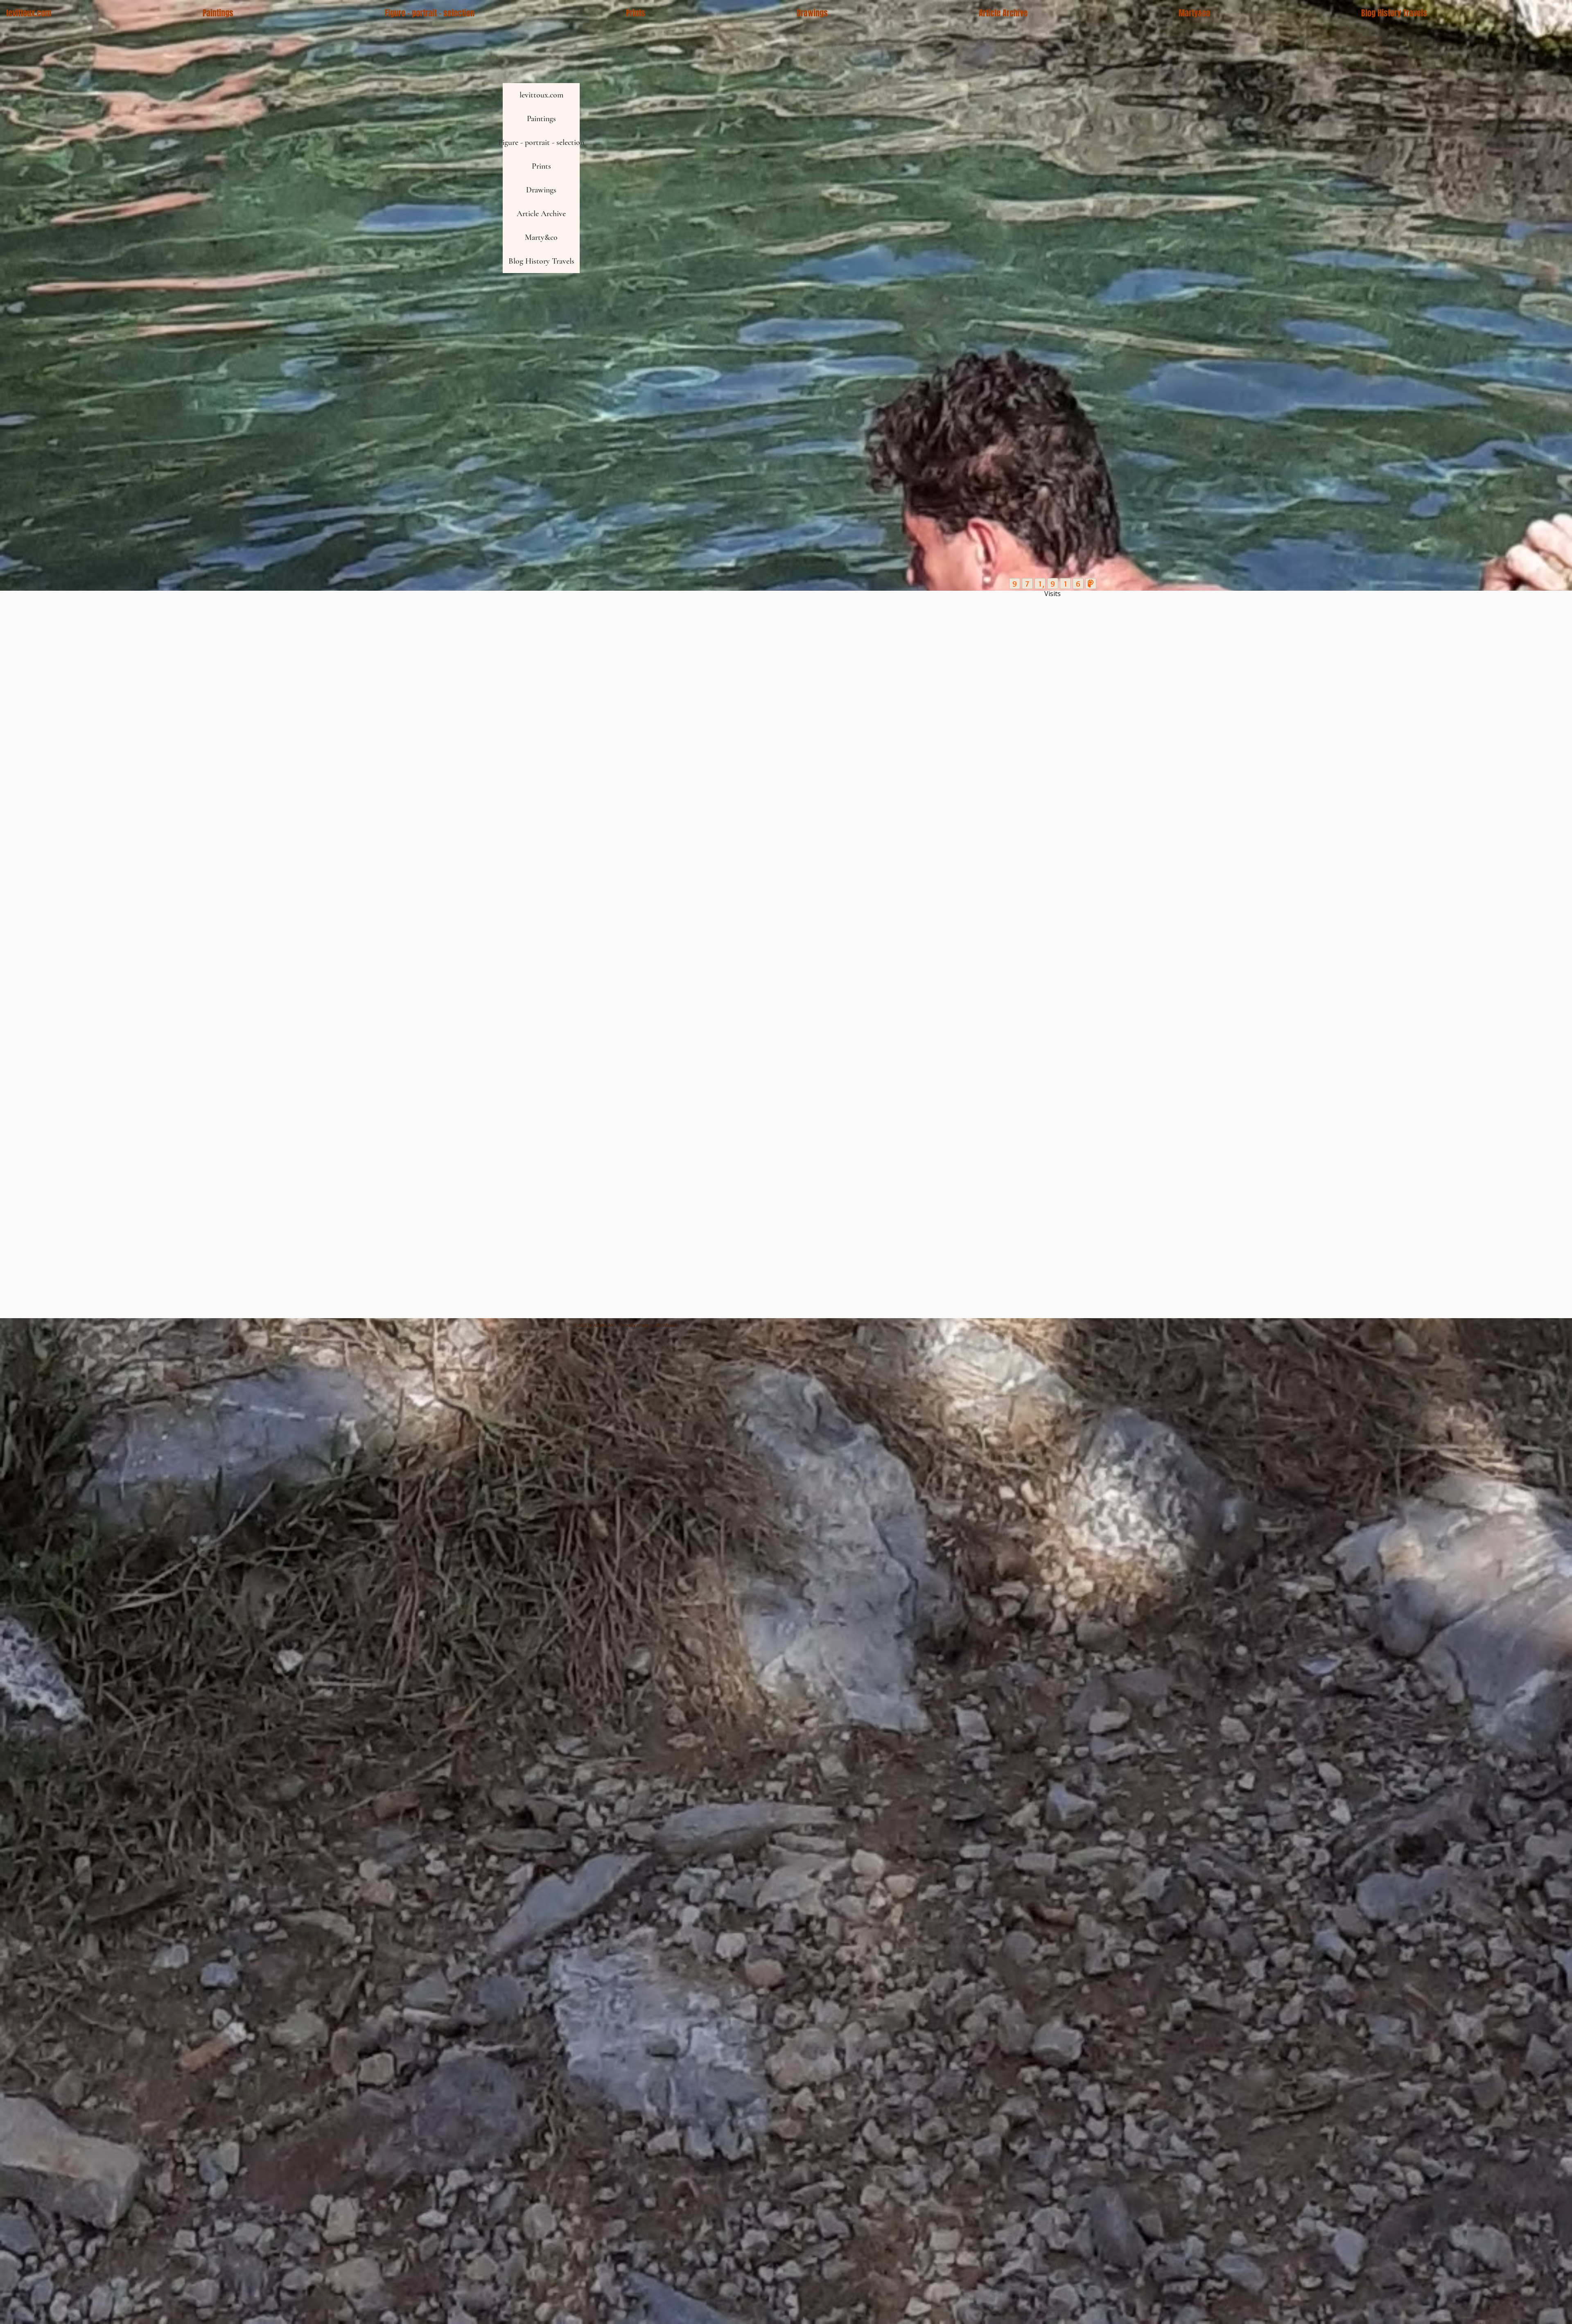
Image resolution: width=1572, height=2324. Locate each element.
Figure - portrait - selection (541, 142)
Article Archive (541, 214)
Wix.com (670, 1325)
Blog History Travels (541, 261)
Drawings (541, 190)
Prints (541, 166)
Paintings (541, 119)
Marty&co (541, 237)
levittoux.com (541, 95)
